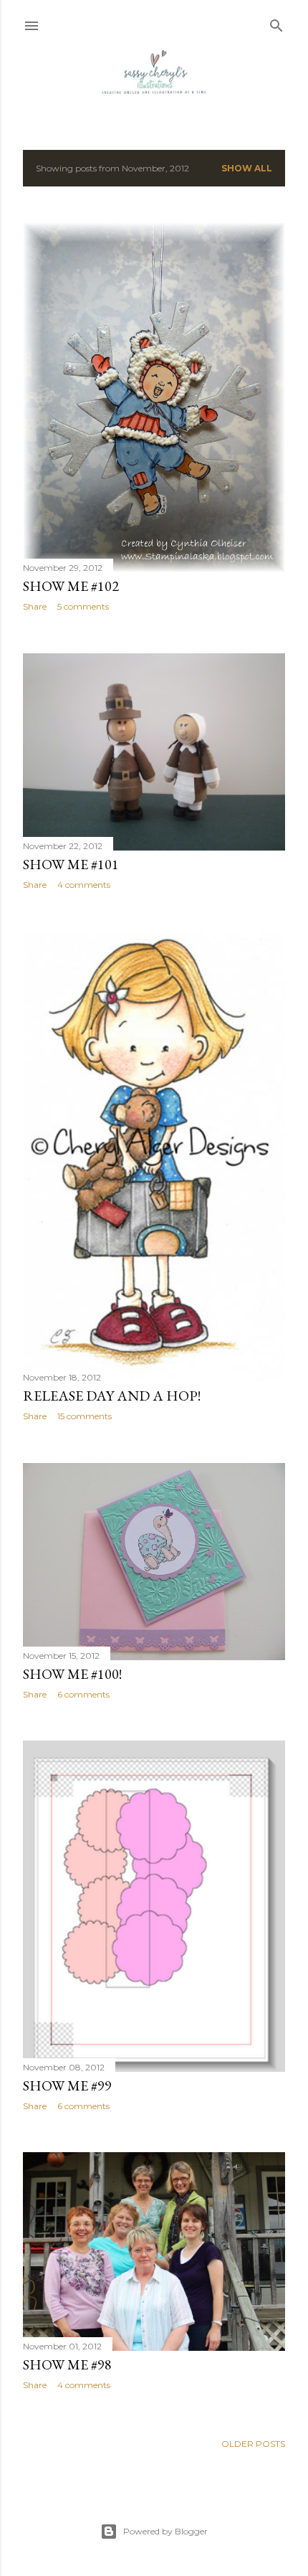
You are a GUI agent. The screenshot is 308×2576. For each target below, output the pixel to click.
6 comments (83, 1694)
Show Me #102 (71, 586)
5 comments (83, 606)
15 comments (85, 1416)
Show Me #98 (67, 2364)
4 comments (84, 885)
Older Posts (253, 2444)
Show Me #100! (72, 1674)
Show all (247, 168)
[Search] (276, 23)
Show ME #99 (67, 2085)
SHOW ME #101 (71, 864)
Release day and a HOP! (112, 1396)
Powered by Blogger (165, 2531)
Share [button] (35, 606)
